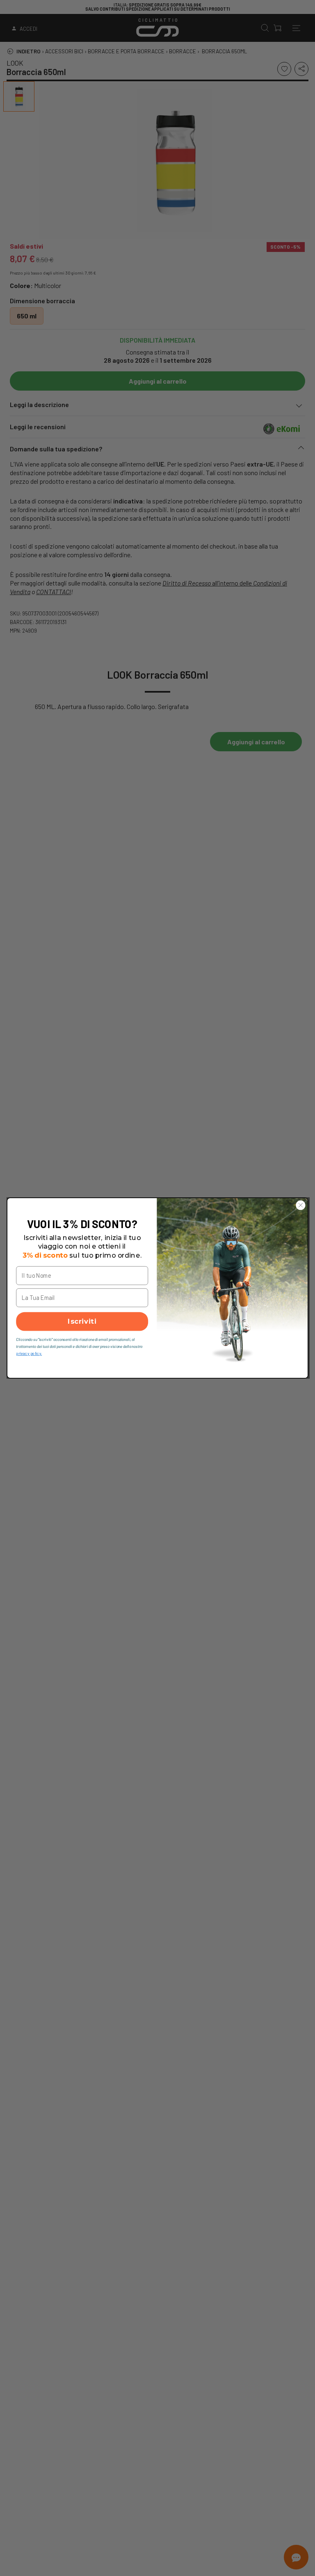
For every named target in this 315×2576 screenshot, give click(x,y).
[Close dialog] (301, 1205)
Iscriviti (82, 1322)
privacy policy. (29, 1353)
